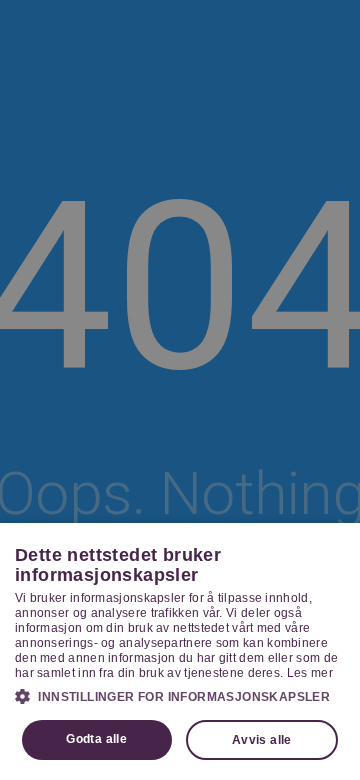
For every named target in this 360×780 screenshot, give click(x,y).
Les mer (310, 673)
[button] (180, 696)
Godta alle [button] (96, 739)
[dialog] (180, 651)
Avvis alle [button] (262, 740)
